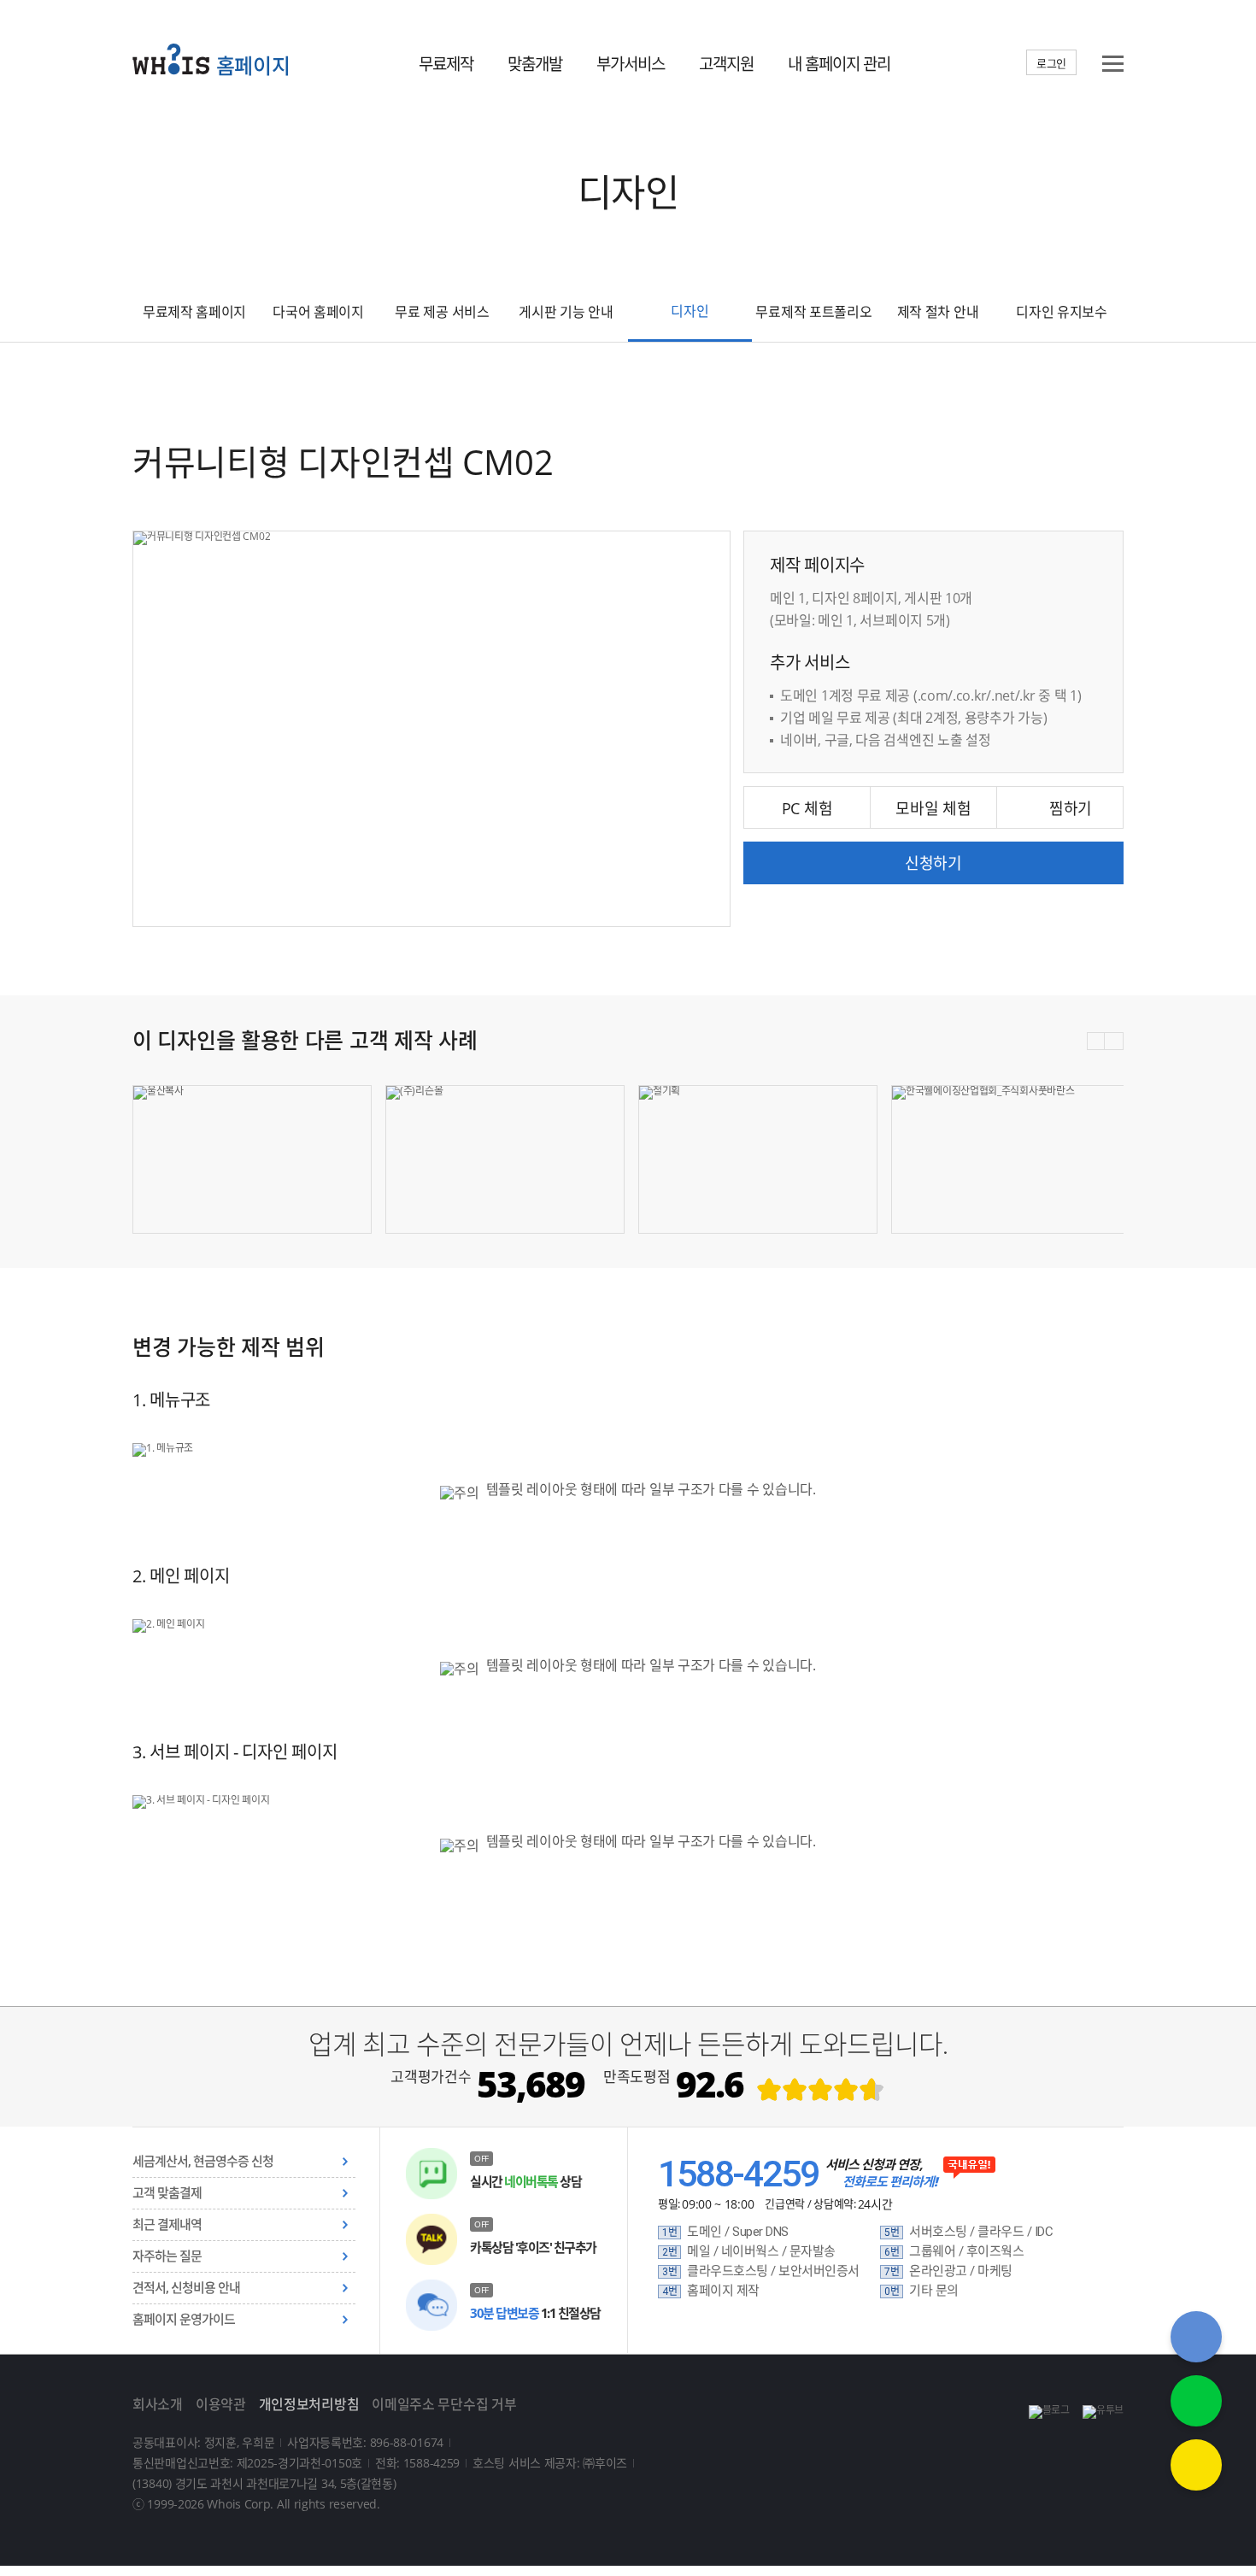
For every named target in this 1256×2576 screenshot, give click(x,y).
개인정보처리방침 (309, 2404)
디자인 (690, 311)
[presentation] (1096, 1041)
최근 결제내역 (167, 2225)
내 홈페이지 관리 (839, 64)
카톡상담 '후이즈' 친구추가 (533, 2247)
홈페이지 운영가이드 (184, 2320)
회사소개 (158, 2404)
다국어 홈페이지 (318, 312)
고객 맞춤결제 (167, 2193)
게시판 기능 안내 (566, 312)
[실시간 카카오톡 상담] (1196, 2465)
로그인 (1051, 63)
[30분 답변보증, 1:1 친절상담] (1196, 2337)
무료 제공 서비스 (442, 312)
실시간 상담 (525, 2181)
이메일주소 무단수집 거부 (444, 2404)
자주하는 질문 (167, 2256)
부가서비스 (631, 64)
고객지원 (726, 64)
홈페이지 (253, 65)
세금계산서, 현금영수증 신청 (203, 2162)
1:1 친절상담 (535, 2313)
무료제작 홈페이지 (194, 312)
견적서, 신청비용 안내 (186, 2288)
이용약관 (221, 2404)
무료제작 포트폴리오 (813, 312)
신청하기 (933, 863)
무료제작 (446, 64)
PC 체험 (807, 808)
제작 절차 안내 (938, 312)
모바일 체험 (933, 808)
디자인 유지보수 (1062, 312)
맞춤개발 (535, 64)
